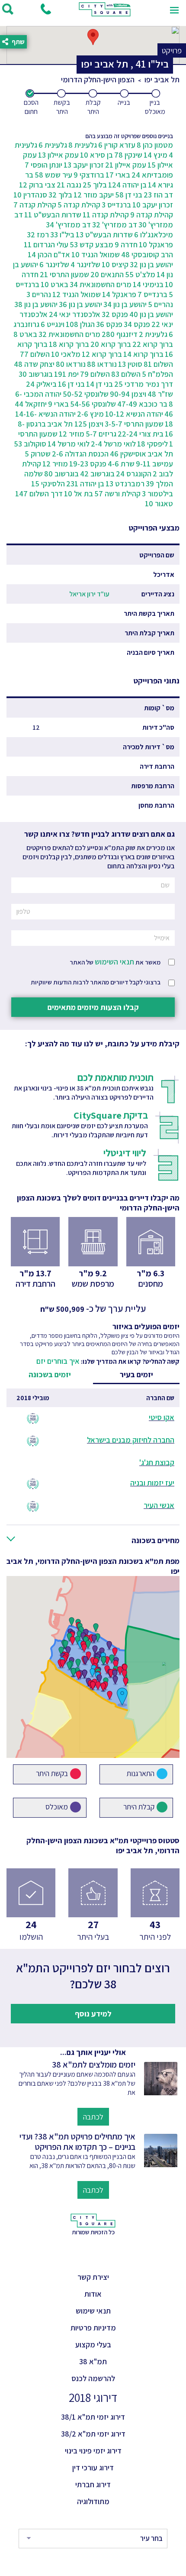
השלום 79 (95, 374)
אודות (93, 2294)
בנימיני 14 (148, 284)
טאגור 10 (159, 503)
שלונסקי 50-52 (86, 394)
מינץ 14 (156, 155)
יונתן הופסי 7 (43, 165)
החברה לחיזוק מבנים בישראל (131, 1440)
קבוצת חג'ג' (157, 1462)
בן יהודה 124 (127, 185)
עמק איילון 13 (58, 155)
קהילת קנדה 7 (35, 205)
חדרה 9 (126, 244)
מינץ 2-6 (90, 414)
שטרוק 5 (38, 454)
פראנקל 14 (119, 294)
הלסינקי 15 (48, 484)
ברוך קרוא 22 (153, 344)
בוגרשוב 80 (61, 474)
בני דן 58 (129, 195)
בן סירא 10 (96, 155)
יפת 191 (66, 374)
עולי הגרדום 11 (46, 244)
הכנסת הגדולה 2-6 (80, 454)
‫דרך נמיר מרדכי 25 (144, 384)
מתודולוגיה (93, 2501)
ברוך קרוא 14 (143, 354)
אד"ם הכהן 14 (49, 254)
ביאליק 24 (41, 384)
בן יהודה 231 (85, 484)
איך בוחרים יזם (58, 1361)
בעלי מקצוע (93, 2345)
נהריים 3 (39, 294)
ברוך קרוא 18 (69, 344)
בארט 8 (25, 334)
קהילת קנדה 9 (152, 215)
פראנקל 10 (156, 244)
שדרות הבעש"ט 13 (104, 235)
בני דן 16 (71, 384)
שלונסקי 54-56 (93, 404)
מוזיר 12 (72, 434)
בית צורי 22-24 (141, 434)
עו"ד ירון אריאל (89, 594)
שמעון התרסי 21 (64, 274)
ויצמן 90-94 (128, 394)
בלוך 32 (60, 195)
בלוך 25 (95, 185)
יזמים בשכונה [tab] (50, 1374)
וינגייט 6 (53, 324)
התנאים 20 (107, 274)
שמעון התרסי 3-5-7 (134, 424)
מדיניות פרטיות (93, 2328)
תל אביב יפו (162, 79)
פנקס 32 (115, 314)
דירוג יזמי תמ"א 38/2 (93, 2434)
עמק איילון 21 (126, 165)
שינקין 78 (128, 155)
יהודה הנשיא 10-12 (134, 414)
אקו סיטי (162, 1417)
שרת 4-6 (121, 464)
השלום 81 (158, 364)
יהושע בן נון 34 (125, 304)
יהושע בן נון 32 (151, 264)
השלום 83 (126, 374)
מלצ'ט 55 (140, 274)
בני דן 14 (99, 384)
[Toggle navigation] (174, 9)
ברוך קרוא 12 (102, 354)
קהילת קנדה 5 (79, 205)
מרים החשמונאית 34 (101, 284)
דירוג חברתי (93, 2484)
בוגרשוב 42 (97, 474)
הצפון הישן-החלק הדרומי (98, 79)
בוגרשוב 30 (36, 374)
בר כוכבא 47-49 (142, 404)
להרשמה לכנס (93, 2378)
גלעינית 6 (53, 145)
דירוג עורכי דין (93, 2468)
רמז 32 (38, 235)
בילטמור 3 (157, 494)
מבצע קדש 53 (91, 244)
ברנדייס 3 (116, 205)
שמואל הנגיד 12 (77, 294)
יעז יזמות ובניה (152, 1483)
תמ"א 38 (93, 2361)
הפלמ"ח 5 (157, 374)
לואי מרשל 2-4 (113, 444)
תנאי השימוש (114, 962)
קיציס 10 (115, 264)
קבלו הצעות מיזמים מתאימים (93, 1007)
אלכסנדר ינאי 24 (75, 314)
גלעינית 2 (153, 334)
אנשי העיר (159, 1505)
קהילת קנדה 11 (106, 215)
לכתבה (93, 2117)
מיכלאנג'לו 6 (154, 235)
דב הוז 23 (158, 195)
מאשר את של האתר (115, 962)
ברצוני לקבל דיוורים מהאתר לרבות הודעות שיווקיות (96, 982)
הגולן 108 (80, 324)
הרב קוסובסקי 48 (147, 254)
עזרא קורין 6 (117, 145)
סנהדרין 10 (30, 195)
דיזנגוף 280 (120, 334)
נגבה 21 (69, 185)
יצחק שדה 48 (34, 364)
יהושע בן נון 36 (80, 304)
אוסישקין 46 (128, 454)
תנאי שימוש (93, 2311)
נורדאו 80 (71, 364)
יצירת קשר (93, 2277)
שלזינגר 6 (54, 264)
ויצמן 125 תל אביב (75, 424)
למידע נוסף (93, 2014)
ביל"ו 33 (62, 235)
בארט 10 (55, 284)
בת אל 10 (79, 494)
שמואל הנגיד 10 (96, 254)
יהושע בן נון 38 (36, 304)
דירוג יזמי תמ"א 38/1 (93, 2417)
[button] (93, 1542)
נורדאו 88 (102, 364)
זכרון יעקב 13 (84, 165)
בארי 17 (118, 175)
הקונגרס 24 (134, 474)
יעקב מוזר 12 (94, 195)
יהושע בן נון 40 (151, 314)
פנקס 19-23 (88, 464)
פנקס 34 (137, 324)
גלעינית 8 (83, 145)
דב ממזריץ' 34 (68, 225)
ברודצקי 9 (89, 175)
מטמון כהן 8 (155, 145)
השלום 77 (35, 354)
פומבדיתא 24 (152, 175)
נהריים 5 (160, 304)
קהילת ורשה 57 (117, 494)
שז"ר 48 (160, 394)
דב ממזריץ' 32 (115, 225)
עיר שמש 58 (53, 175)
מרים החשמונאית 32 (69, 334)
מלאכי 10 (66, 354)
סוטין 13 (130, 364)
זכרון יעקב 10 (153, 205)
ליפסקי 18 (152, 444)
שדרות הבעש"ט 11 (53, 215)
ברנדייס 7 (152, 294)
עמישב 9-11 (154, 464)
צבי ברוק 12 (37, 185)
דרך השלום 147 (39, 494)
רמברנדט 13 (125, 484)
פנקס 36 (109, 324)
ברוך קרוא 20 (111, 344)
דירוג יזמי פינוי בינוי (93, 2451)
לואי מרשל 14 (69, 444)
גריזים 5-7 (101, 434)
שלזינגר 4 (85, 264)
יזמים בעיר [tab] (136, 1374)
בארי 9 (58, 404)
